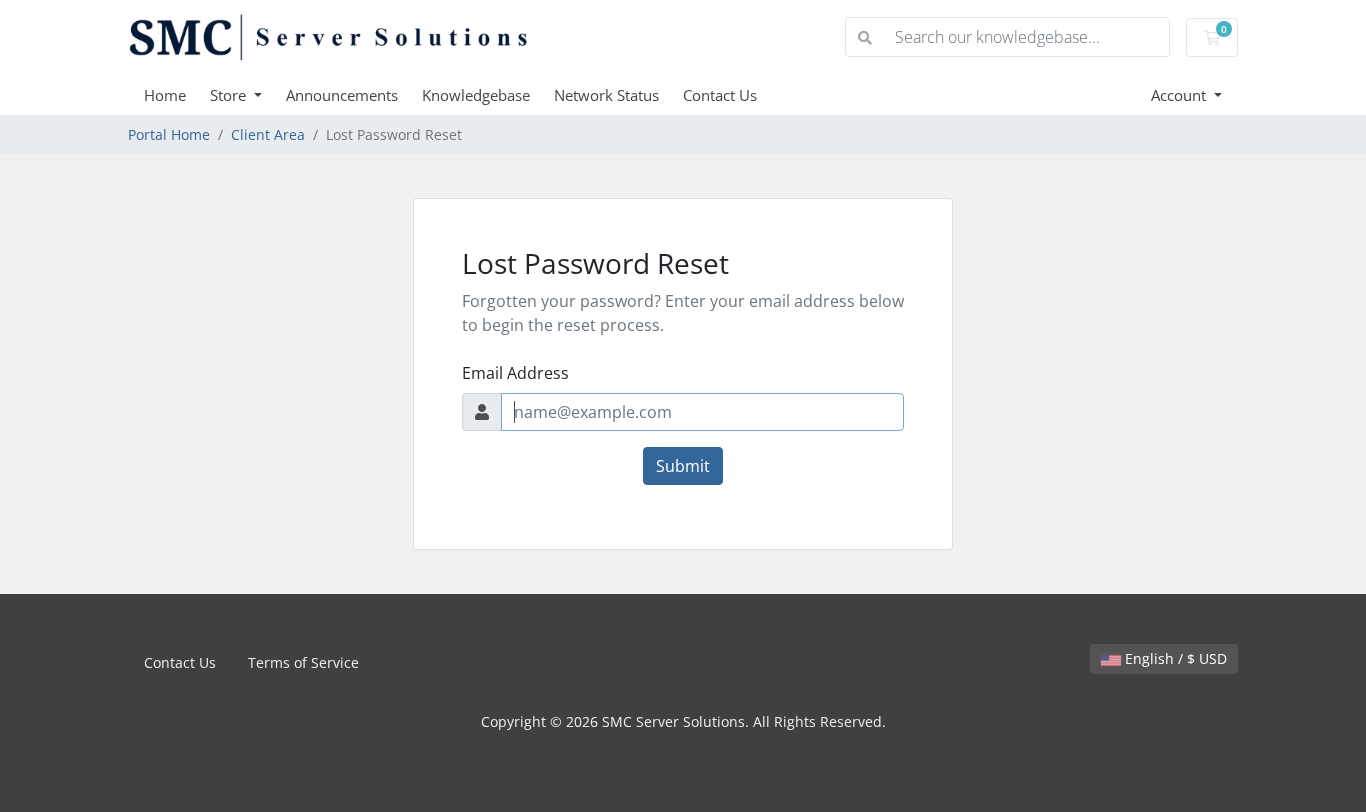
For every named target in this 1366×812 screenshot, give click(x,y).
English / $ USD (1174, 658)
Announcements (342, 95)
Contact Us (720, 95)
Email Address (515, 373)
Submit (683, 466)
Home (165, 95)
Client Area (268, 134)
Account (1180, 95)
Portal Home (169, 134)
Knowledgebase (476, 95)
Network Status (606, 95)
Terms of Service (303, 662)
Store (230, 95)
